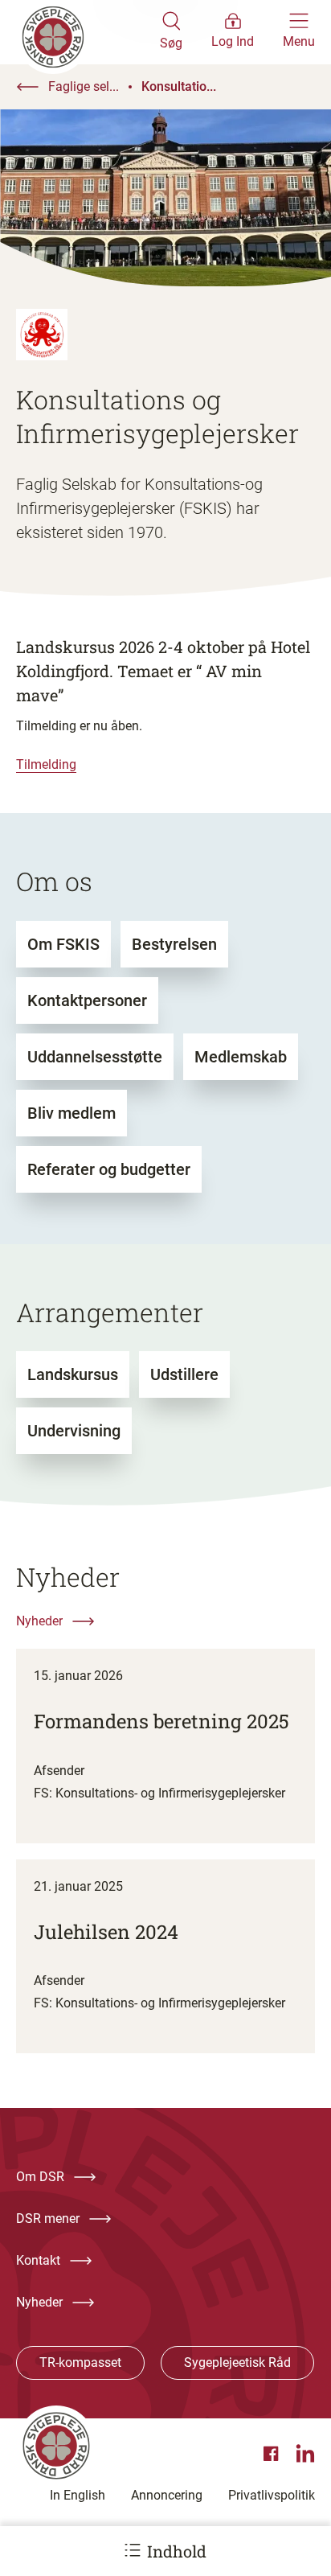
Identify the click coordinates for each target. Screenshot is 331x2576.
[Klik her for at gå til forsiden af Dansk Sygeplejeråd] (88, 32)
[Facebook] (273, 2454)
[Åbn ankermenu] (133, 2550)
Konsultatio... (179, 86)
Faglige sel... (84, 86)
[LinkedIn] (305, 2454)
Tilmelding (46, 764)
